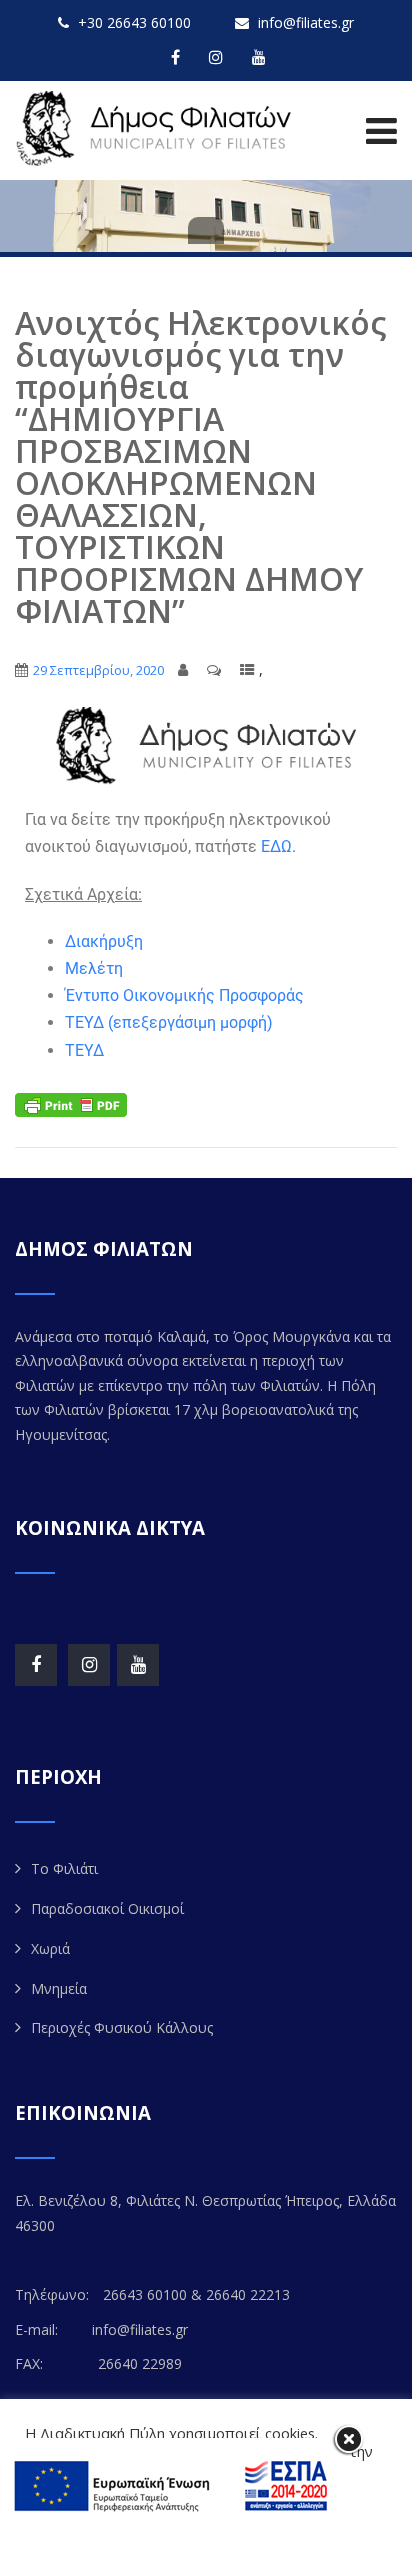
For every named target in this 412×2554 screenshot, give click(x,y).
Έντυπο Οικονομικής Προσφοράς (184, 995)
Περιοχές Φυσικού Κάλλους (122, 2027)
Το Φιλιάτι (64, 1868)
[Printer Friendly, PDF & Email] (71, 1103)
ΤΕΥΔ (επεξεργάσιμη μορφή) (169, 1022)
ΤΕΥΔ (84, 1050)
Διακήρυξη (104, 941)
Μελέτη (94, 968)
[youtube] (259, 57)
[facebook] (175, 57)
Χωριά (50, 1948)
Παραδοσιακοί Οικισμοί (107, 1908)
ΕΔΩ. (278, 846)
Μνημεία (59, 1988)
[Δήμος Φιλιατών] (157, 128)
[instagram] (216, 57)
